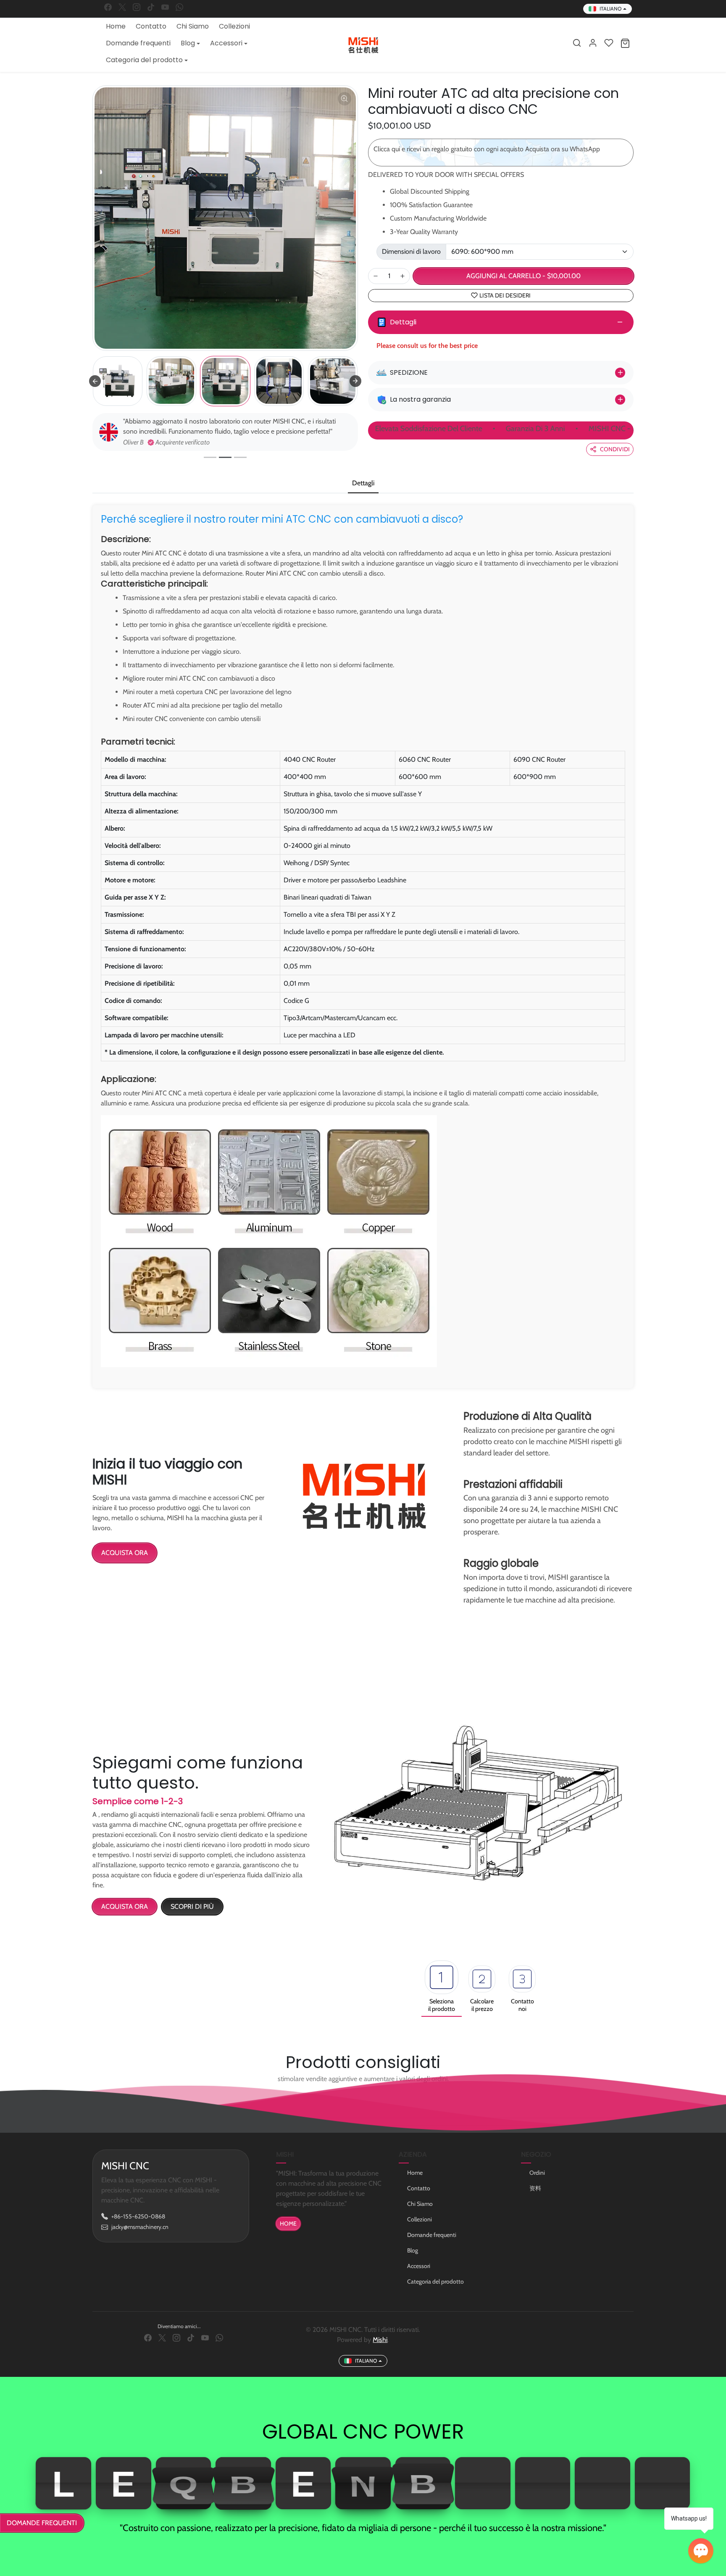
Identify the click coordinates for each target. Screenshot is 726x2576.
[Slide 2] (225, 457)
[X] (122, 7)
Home (116, 26)
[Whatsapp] (179, 7)
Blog (413, 2250)
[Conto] (593, 43)
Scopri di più (192, 1906)
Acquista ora (125, 1553)
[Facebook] (108, 7)
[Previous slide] (95, 381)
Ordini (537, 2173)
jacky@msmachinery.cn (140, 2227)
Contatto (151, 26)
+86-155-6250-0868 (138, 2216)
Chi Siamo (193, 26)
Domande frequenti (138, 43)
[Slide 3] (240, 457)
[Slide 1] (210, 457)
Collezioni (234, 26)
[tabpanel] (363, 944)
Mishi (380, 2340)
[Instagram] (137, 7)
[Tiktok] (151, 7)
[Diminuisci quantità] (376, 276)
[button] (577, 43)
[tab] (363, 484)
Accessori (419, 2266)
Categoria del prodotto (435, 2281)
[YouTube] (165, 7)
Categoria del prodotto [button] (144, 60)
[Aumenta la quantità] (402, 276)
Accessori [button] (226, 43)
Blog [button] (188, 43)
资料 (535, 2188)
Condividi (615, 449)
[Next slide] (355, 381)
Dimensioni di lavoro (411, 251)
